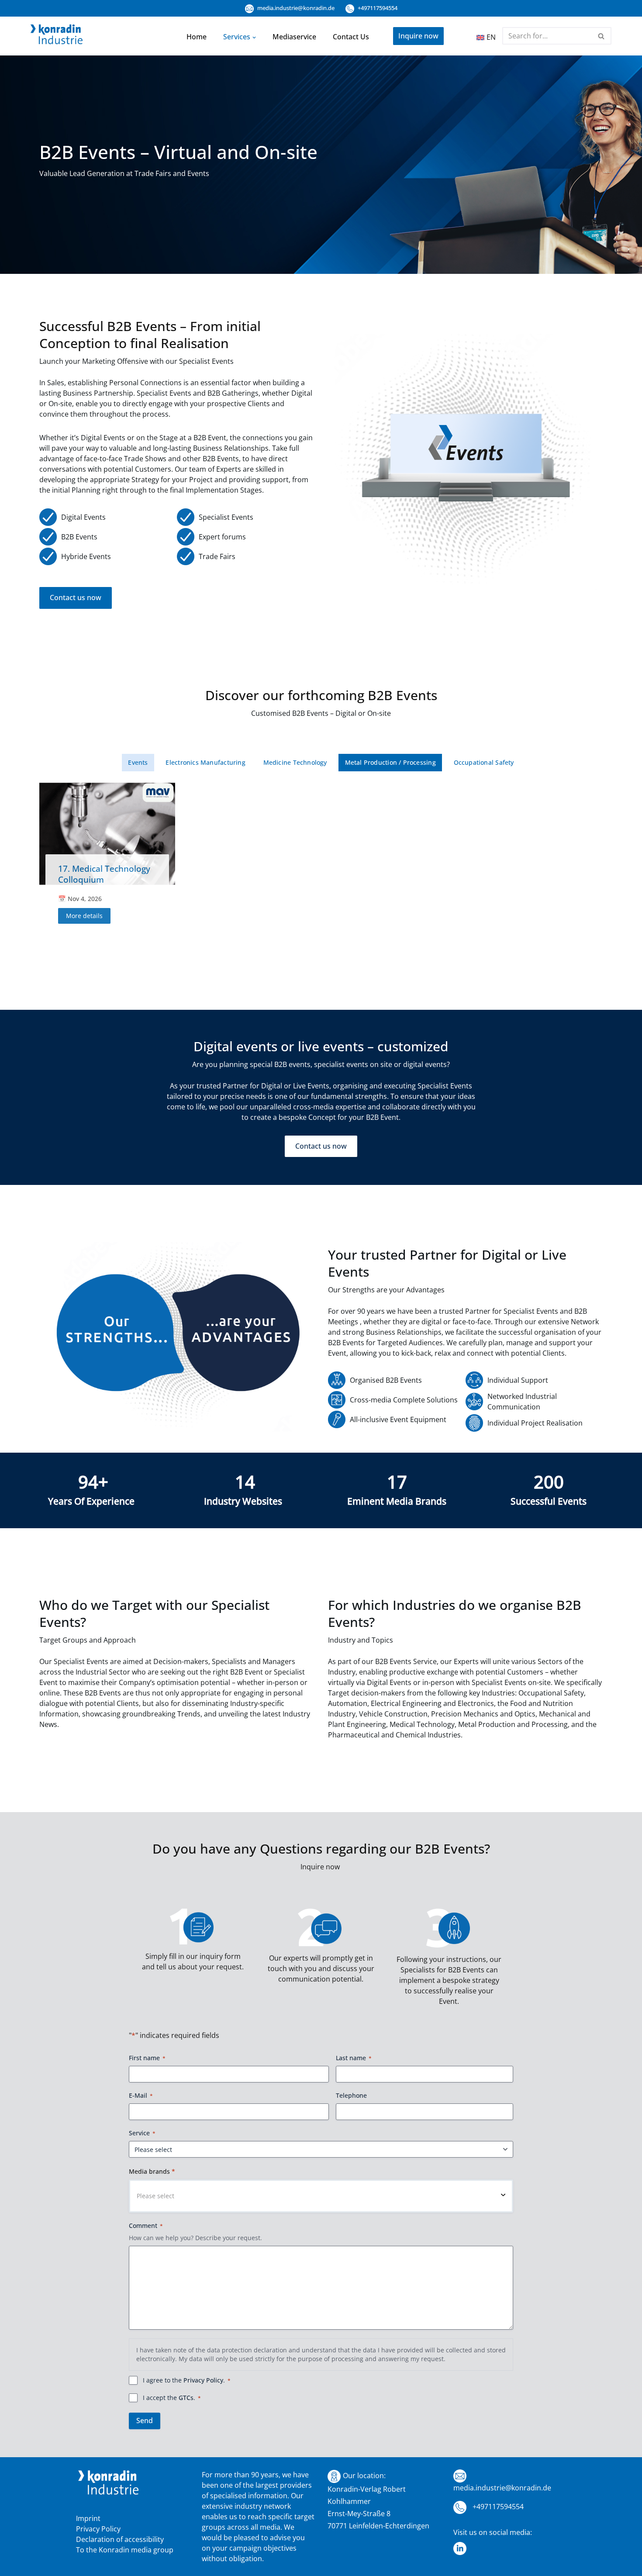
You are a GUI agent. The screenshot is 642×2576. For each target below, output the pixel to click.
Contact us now (76, 597)
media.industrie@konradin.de (295, 8)
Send (145, 2421)
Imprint (88, 2518)
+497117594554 (377, 8)
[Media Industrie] (57, 36)
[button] (254, 37)
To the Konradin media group (125, 2550)
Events (138, 762)
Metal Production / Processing (390, 762)
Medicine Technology (295, 762)
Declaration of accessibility (120, 2539)
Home (197, 37)
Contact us (351, 37)
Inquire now (418, 36)
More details (84, 916)
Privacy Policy (203, 2380)
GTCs (186, 2398)
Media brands (152, 2171)
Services (237, 37)
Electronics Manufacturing (205, 762)
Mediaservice (294, 37)
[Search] (602, 36)
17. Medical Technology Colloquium (104, 874)
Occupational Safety (484, 762)
